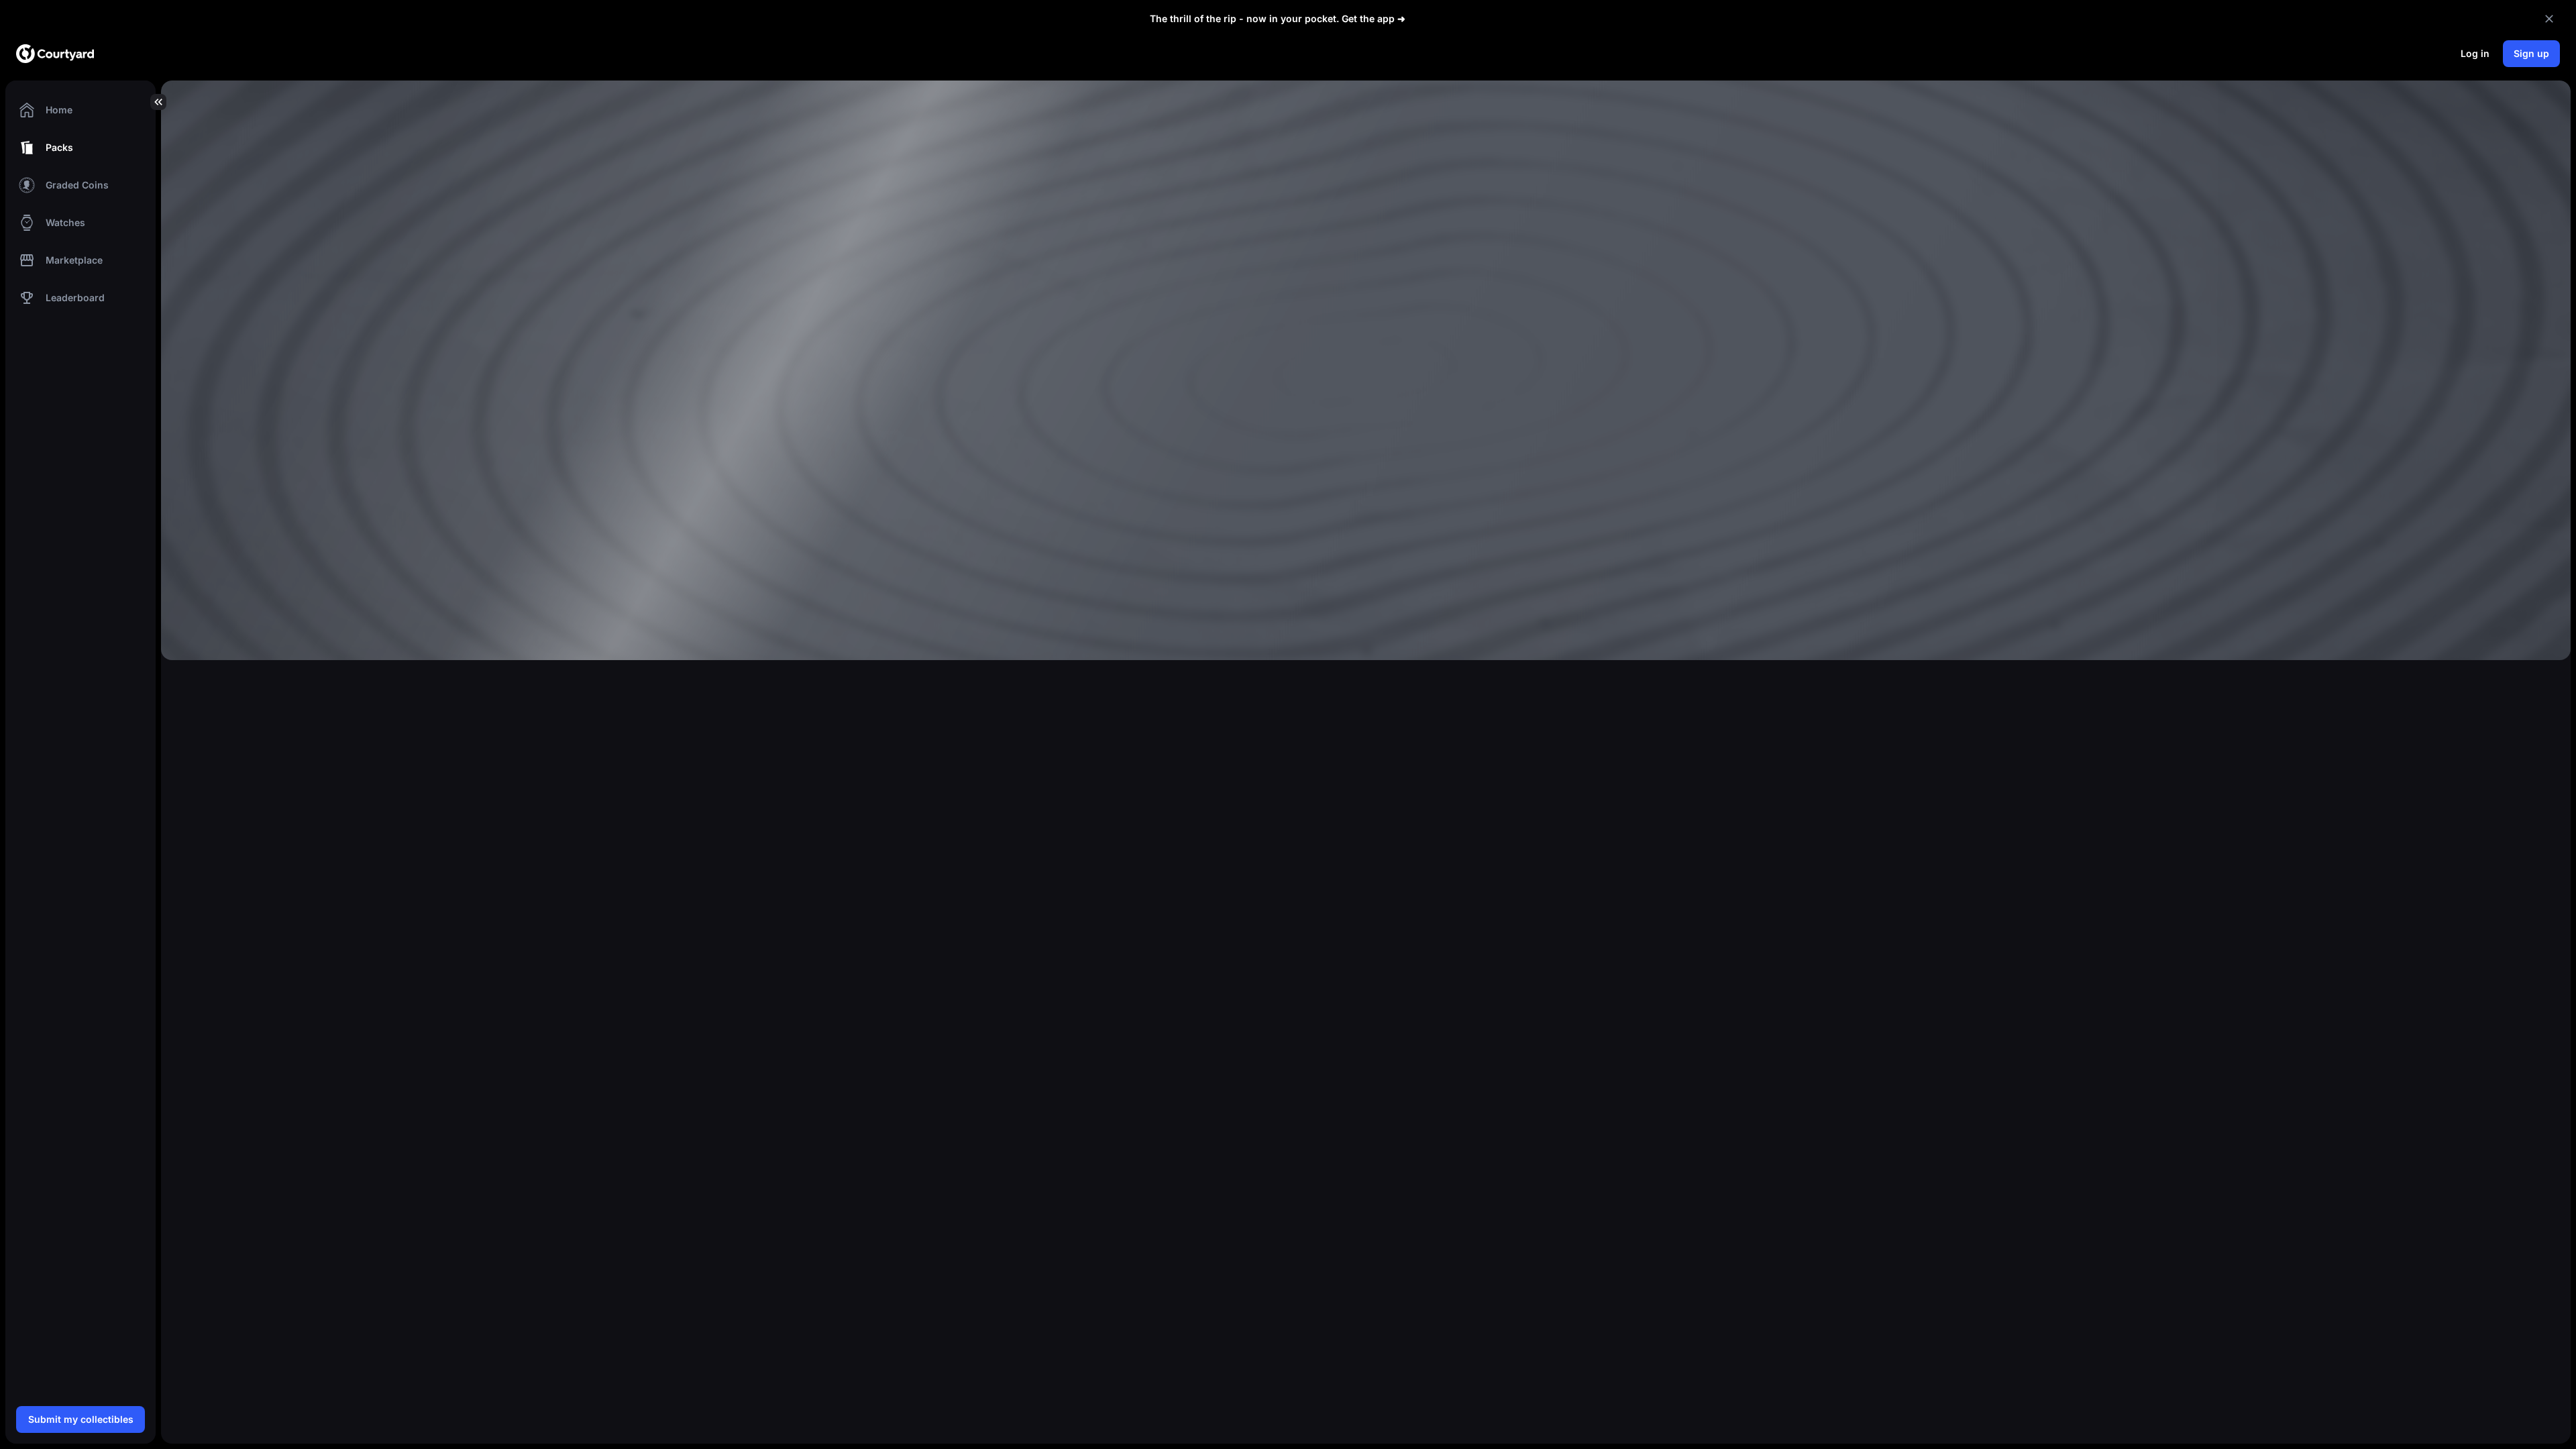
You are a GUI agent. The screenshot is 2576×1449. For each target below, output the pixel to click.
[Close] (2549, 19)
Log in (2475, 53)
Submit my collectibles (81, 1419)
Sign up (2531, 53)
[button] (80, 110)
